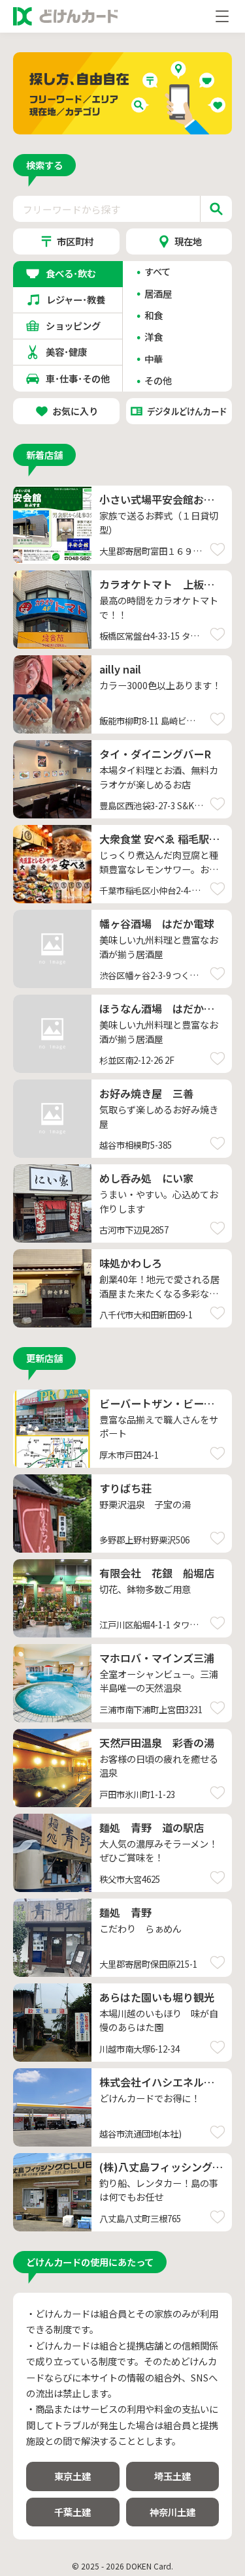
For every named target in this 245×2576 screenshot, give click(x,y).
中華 (154, 359)
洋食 (154, 337)
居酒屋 (158, 294)
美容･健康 (78, 351)
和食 (154, 315)
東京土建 (73, 2476)
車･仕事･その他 (78, 378)
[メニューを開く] (222, 16)
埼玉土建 (172, 2476)
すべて (157, 272)
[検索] (216, 209)
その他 (158, 380)
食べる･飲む (78, 273)
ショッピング (78, 325)
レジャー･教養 (78, 299)
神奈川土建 (172, 2512)
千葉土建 (73, 2512)
